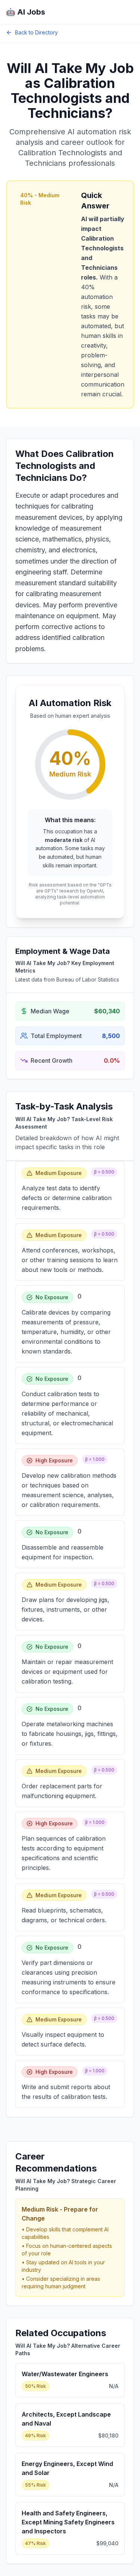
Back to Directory (36, 32)
